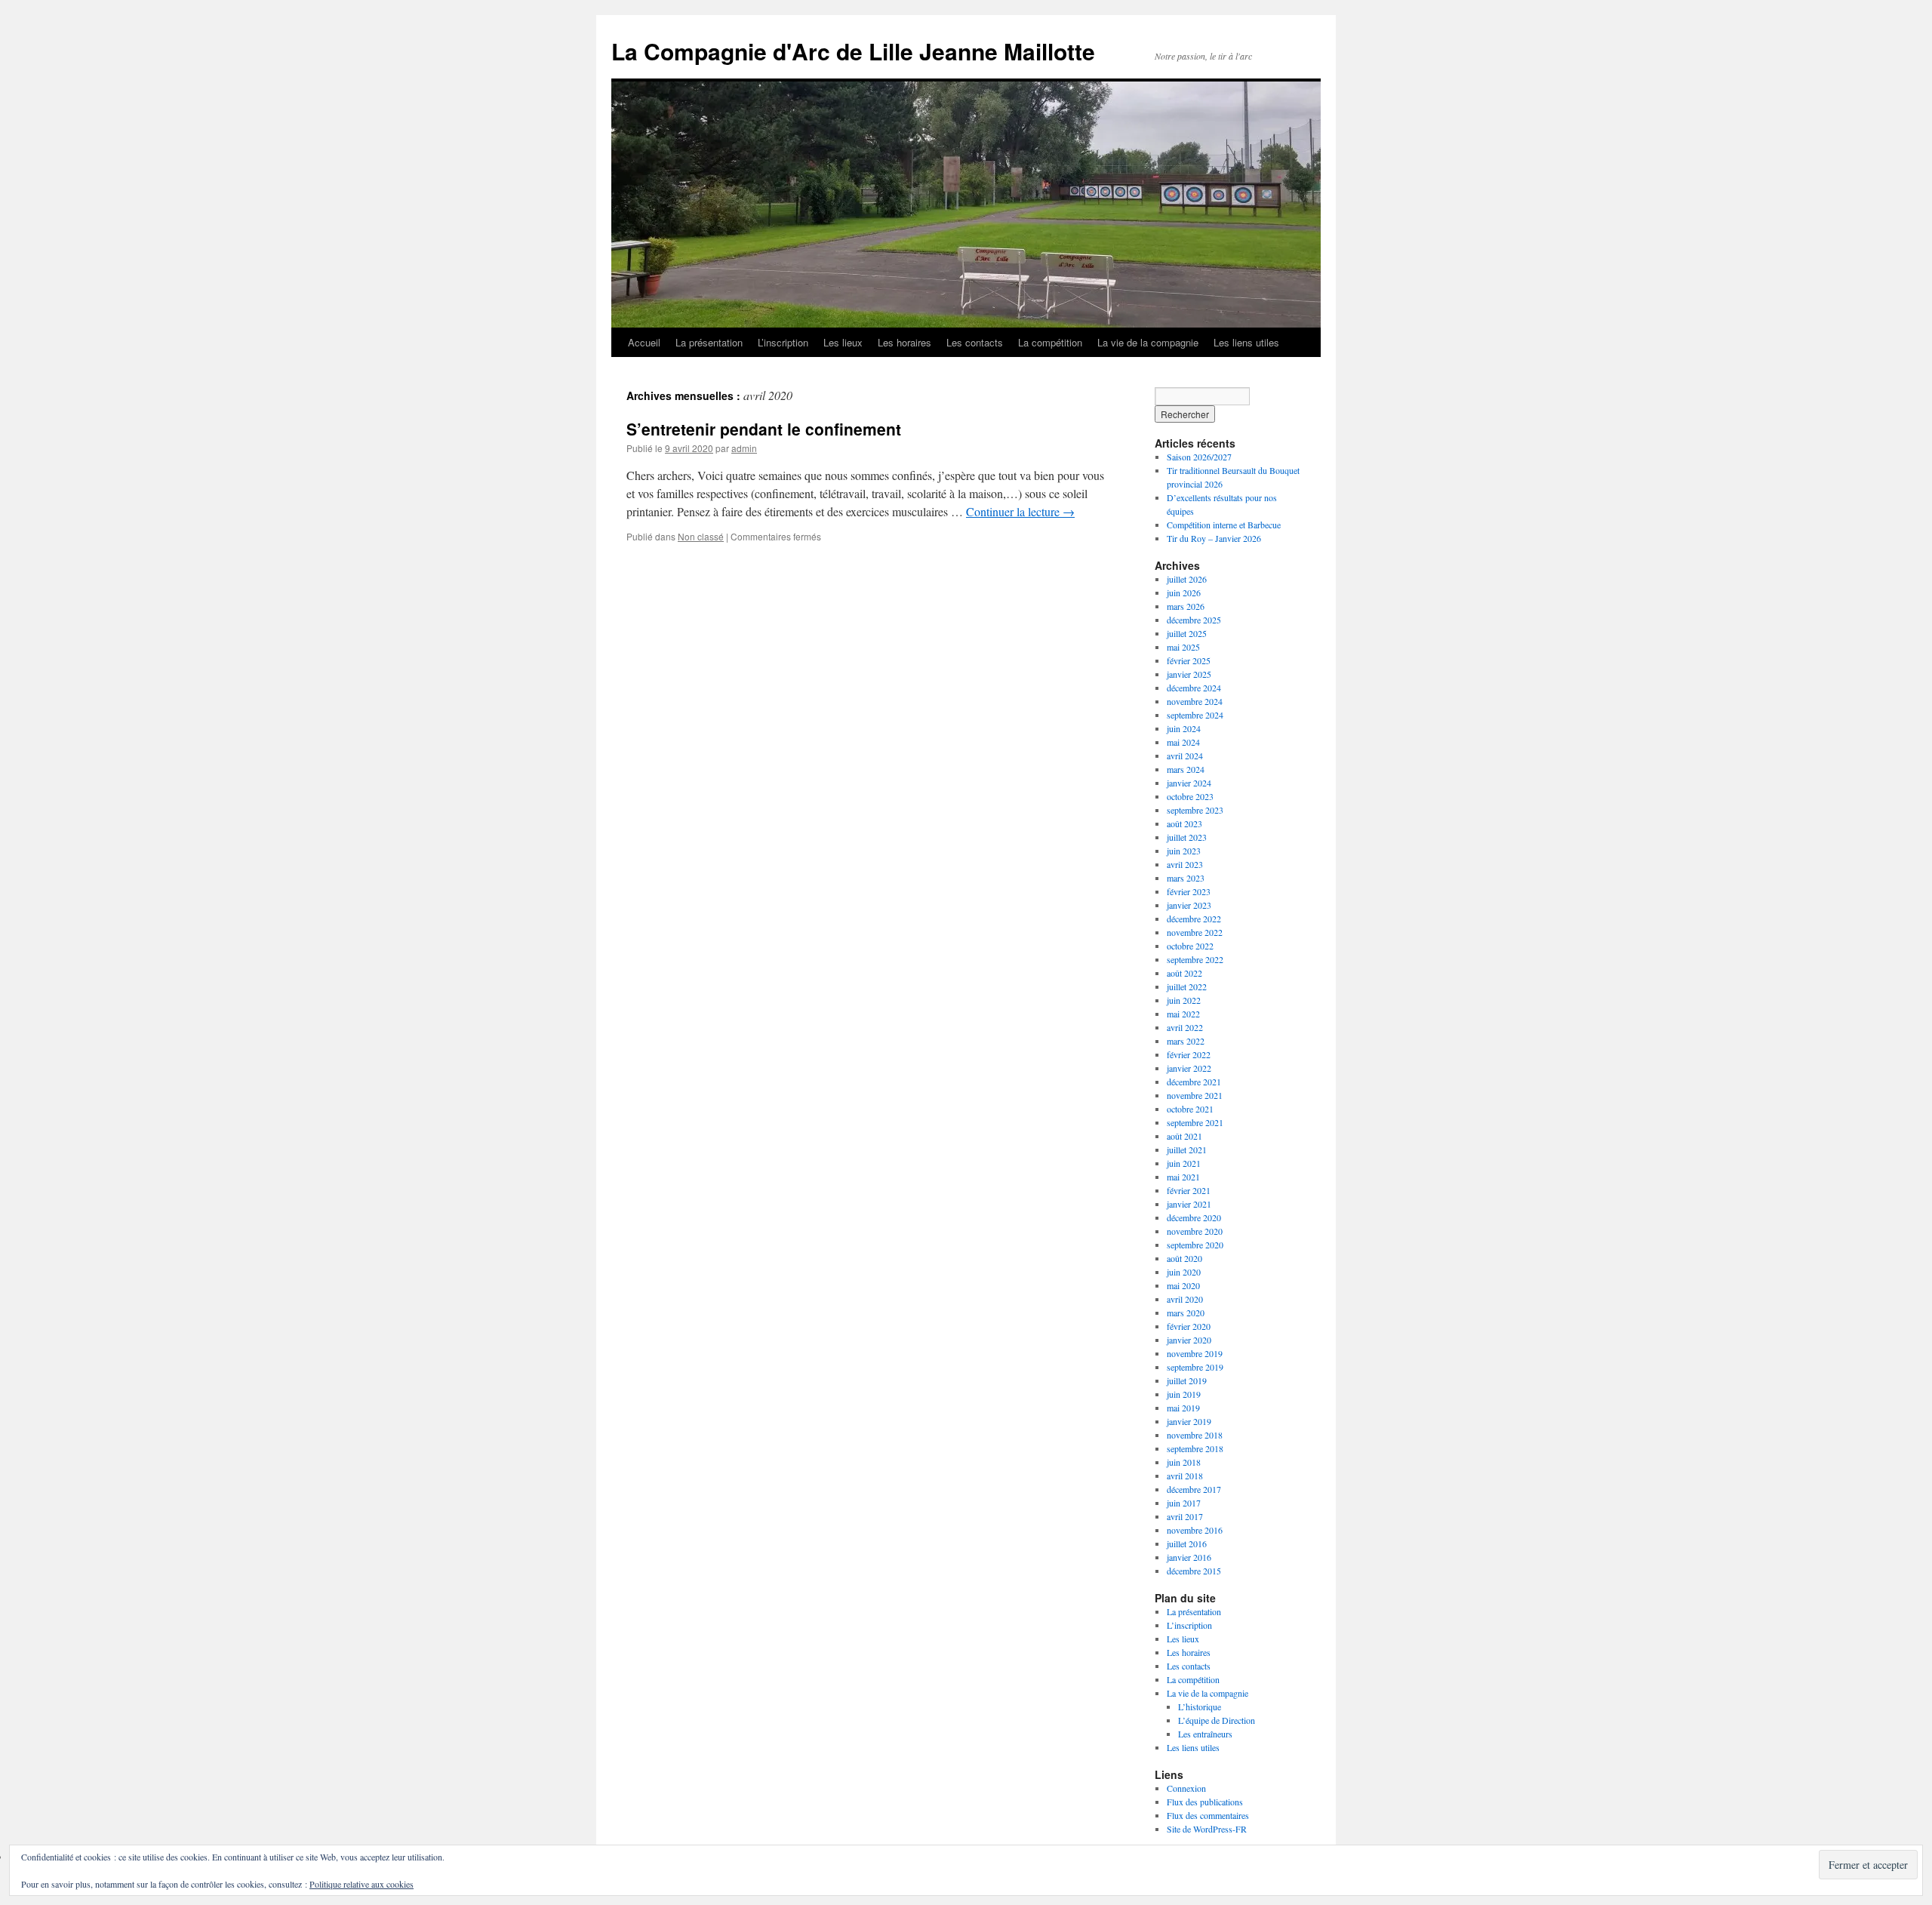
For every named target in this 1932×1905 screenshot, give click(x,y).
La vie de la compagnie (1148, 342)
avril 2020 (1185, 1299)
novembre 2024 (1195, 701)
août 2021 (1184, 1136)
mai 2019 (1183, 1408)
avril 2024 (1185, 756)
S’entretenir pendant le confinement (764, 429)
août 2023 (1184, 823)
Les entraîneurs (1205, 1734)
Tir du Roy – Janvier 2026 (1214, 538)
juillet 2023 (1187, 837)
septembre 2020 (1195, 1245)
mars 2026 (1186, 606)
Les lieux (843, 342)
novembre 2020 (1195, 1231)
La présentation (709, 342)
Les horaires (904, 342)
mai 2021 (1183, 1177)
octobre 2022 (1190, 946)
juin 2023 (1184, 851)
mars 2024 (1186, 769)
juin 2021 (1184, 1163)
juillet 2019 (1187, 1380)
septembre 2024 (1195, 715)
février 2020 (1189, 1326)
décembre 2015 (1194, 1571)
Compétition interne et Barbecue (1224, 525)
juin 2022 (1184, 1000)
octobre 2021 (1190, 1109)
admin (744, 448)
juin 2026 (1184, 592)
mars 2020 (1186, 1313)
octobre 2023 (1190, 796)
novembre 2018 (1195, 1435)
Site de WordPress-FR (1207, 1829)
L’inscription (783, 342)
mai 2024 (1183, 742)
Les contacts (975, 342)
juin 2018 (1184, 1462)
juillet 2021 (1187, 1149)
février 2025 (1189, 660)
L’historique (1200, 1706)
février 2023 (1189, 891)
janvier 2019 (1189, 1421)
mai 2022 (1183, 1014)
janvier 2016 (1189, 1557)
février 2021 (1189, 1190)
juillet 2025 (1187, 633)
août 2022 (1184, 973)
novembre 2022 (1195, 932)
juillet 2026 (1187, 579)
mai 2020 (1183, 1285)
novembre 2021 (1195, 1095)
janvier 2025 (1189, 674)
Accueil (644, 342)
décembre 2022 (1194, 919)
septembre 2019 (1195, 1367)
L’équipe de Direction (1217, 1720)
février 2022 (1189, 1054)
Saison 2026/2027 (1199, 457)
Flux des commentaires (1208, 1815)
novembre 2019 (1195, 1353)
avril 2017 (1185, 1516)
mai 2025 (1183, 647)
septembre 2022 (1195, 959)
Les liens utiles (1246, 342)
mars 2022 (1186, 1041)
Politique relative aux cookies (361, 1884)
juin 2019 (1184, 1394)
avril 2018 (1185, 1476)
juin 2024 (1184, 728)
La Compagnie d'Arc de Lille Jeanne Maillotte (853, 51)
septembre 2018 (1195, 1448)
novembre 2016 (1195, 1530)
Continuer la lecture (1020, 511)
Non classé (701, 536)
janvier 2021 (1189, 1204)
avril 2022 (1185, 1027)
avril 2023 (1185, 864)
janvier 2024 (1189, 783)
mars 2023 (1186, 878)
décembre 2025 (1194, 620)
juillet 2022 (1187, 986)
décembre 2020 (1194, 1217)
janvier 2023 (1189, 905)
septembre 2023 (1195, 810)
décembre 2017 (1194, 1489)
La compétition (1050, 342)
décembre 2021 (1194, 1082)
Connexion (1186, 1788)
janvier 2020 (1189, 1340)
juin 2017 (1184, 1503)
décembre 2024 (1194, 688)
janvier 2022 (1189, 1068)
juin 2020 (1184, 1272)
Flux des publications (1205, 1802)
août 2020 (1184, 1258)
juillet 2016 (1187, 1543)
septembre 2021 (1195, 1122)
